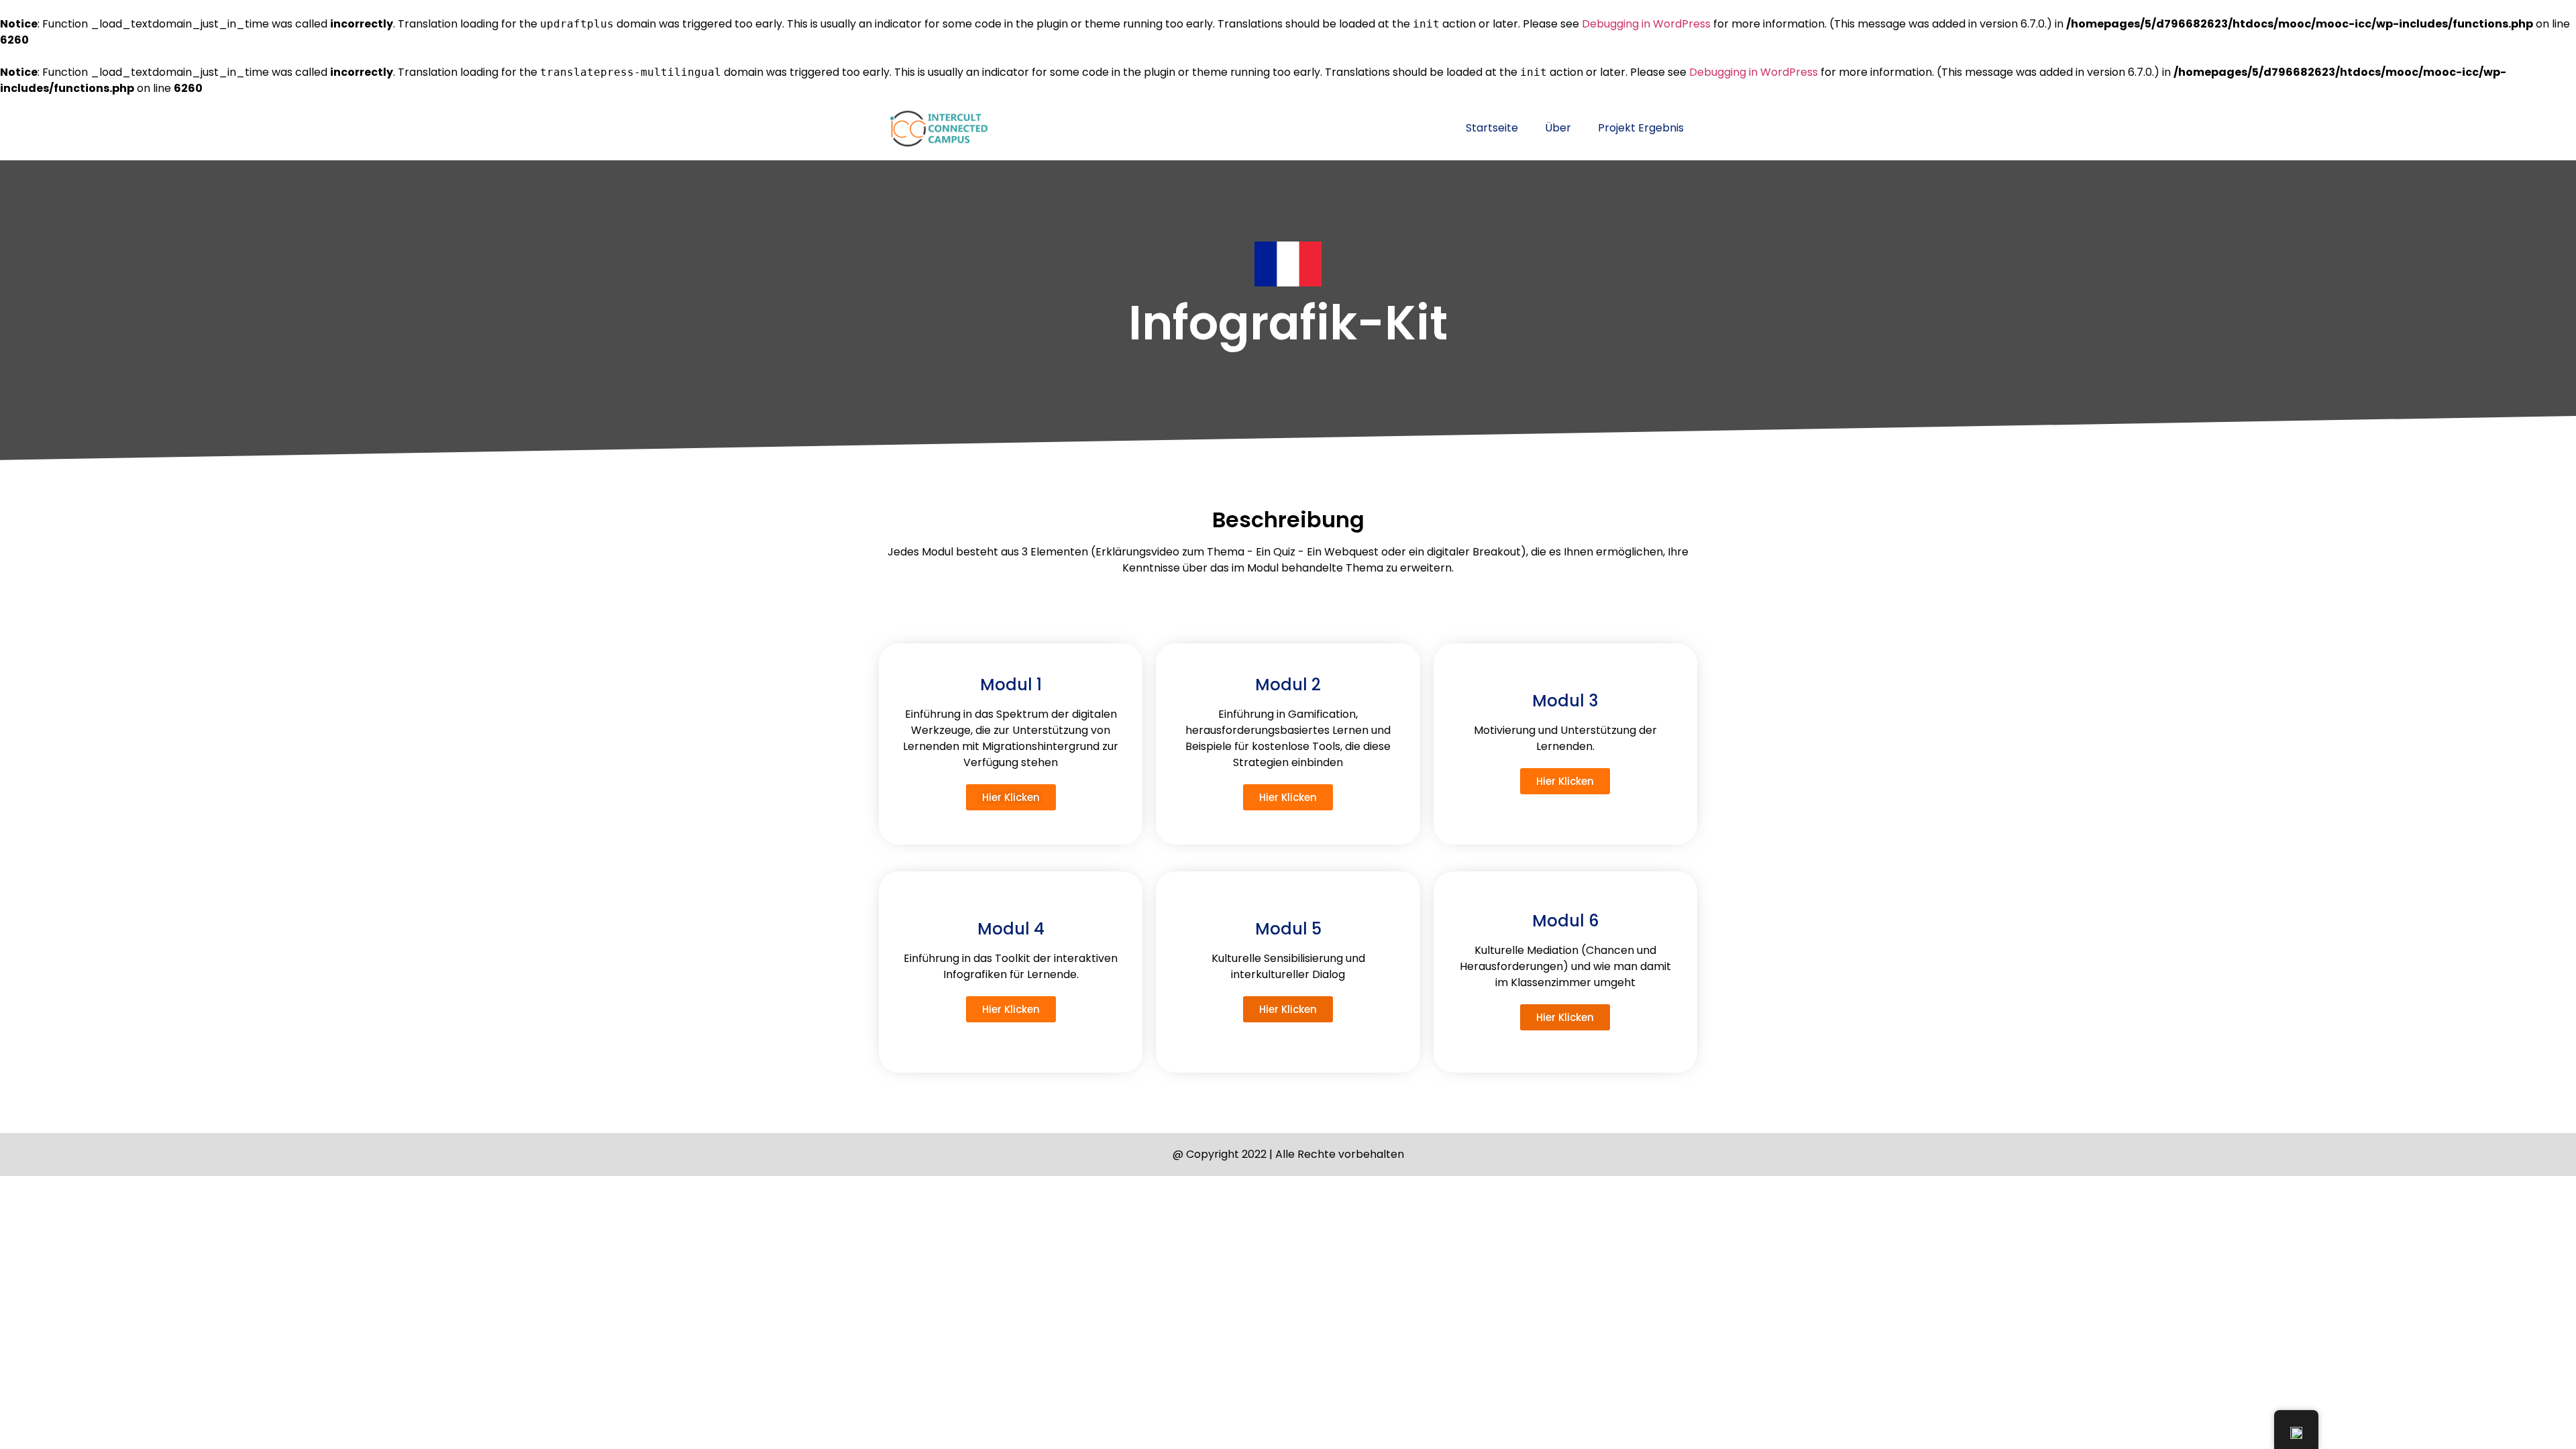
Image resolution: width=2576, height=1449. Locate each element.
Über (1558, 128)
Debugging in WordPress (1646, 24)
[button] (1011, 797)
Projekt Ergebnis (1641, 128)
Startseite (1492, 128)
